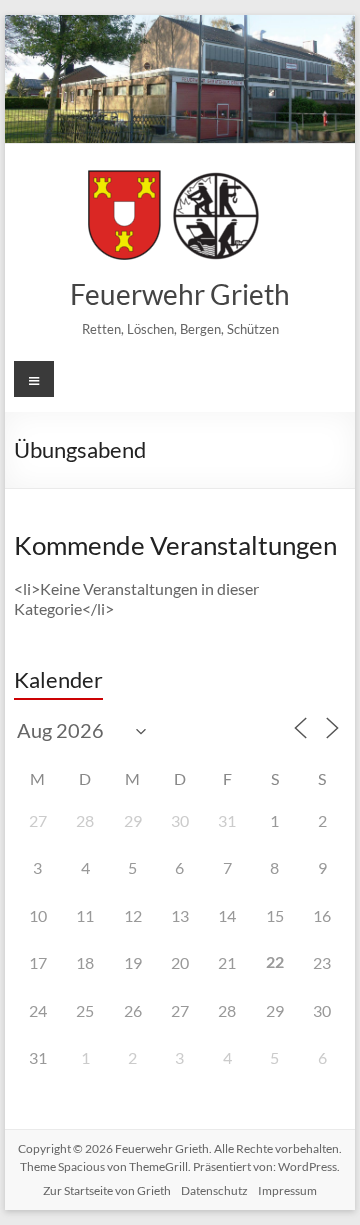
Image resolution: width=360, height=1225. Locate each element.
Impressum (287, 1190)
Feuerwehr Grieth (180, 294)
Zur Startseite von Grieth (107, 1190)
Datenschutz (214, 1190)
